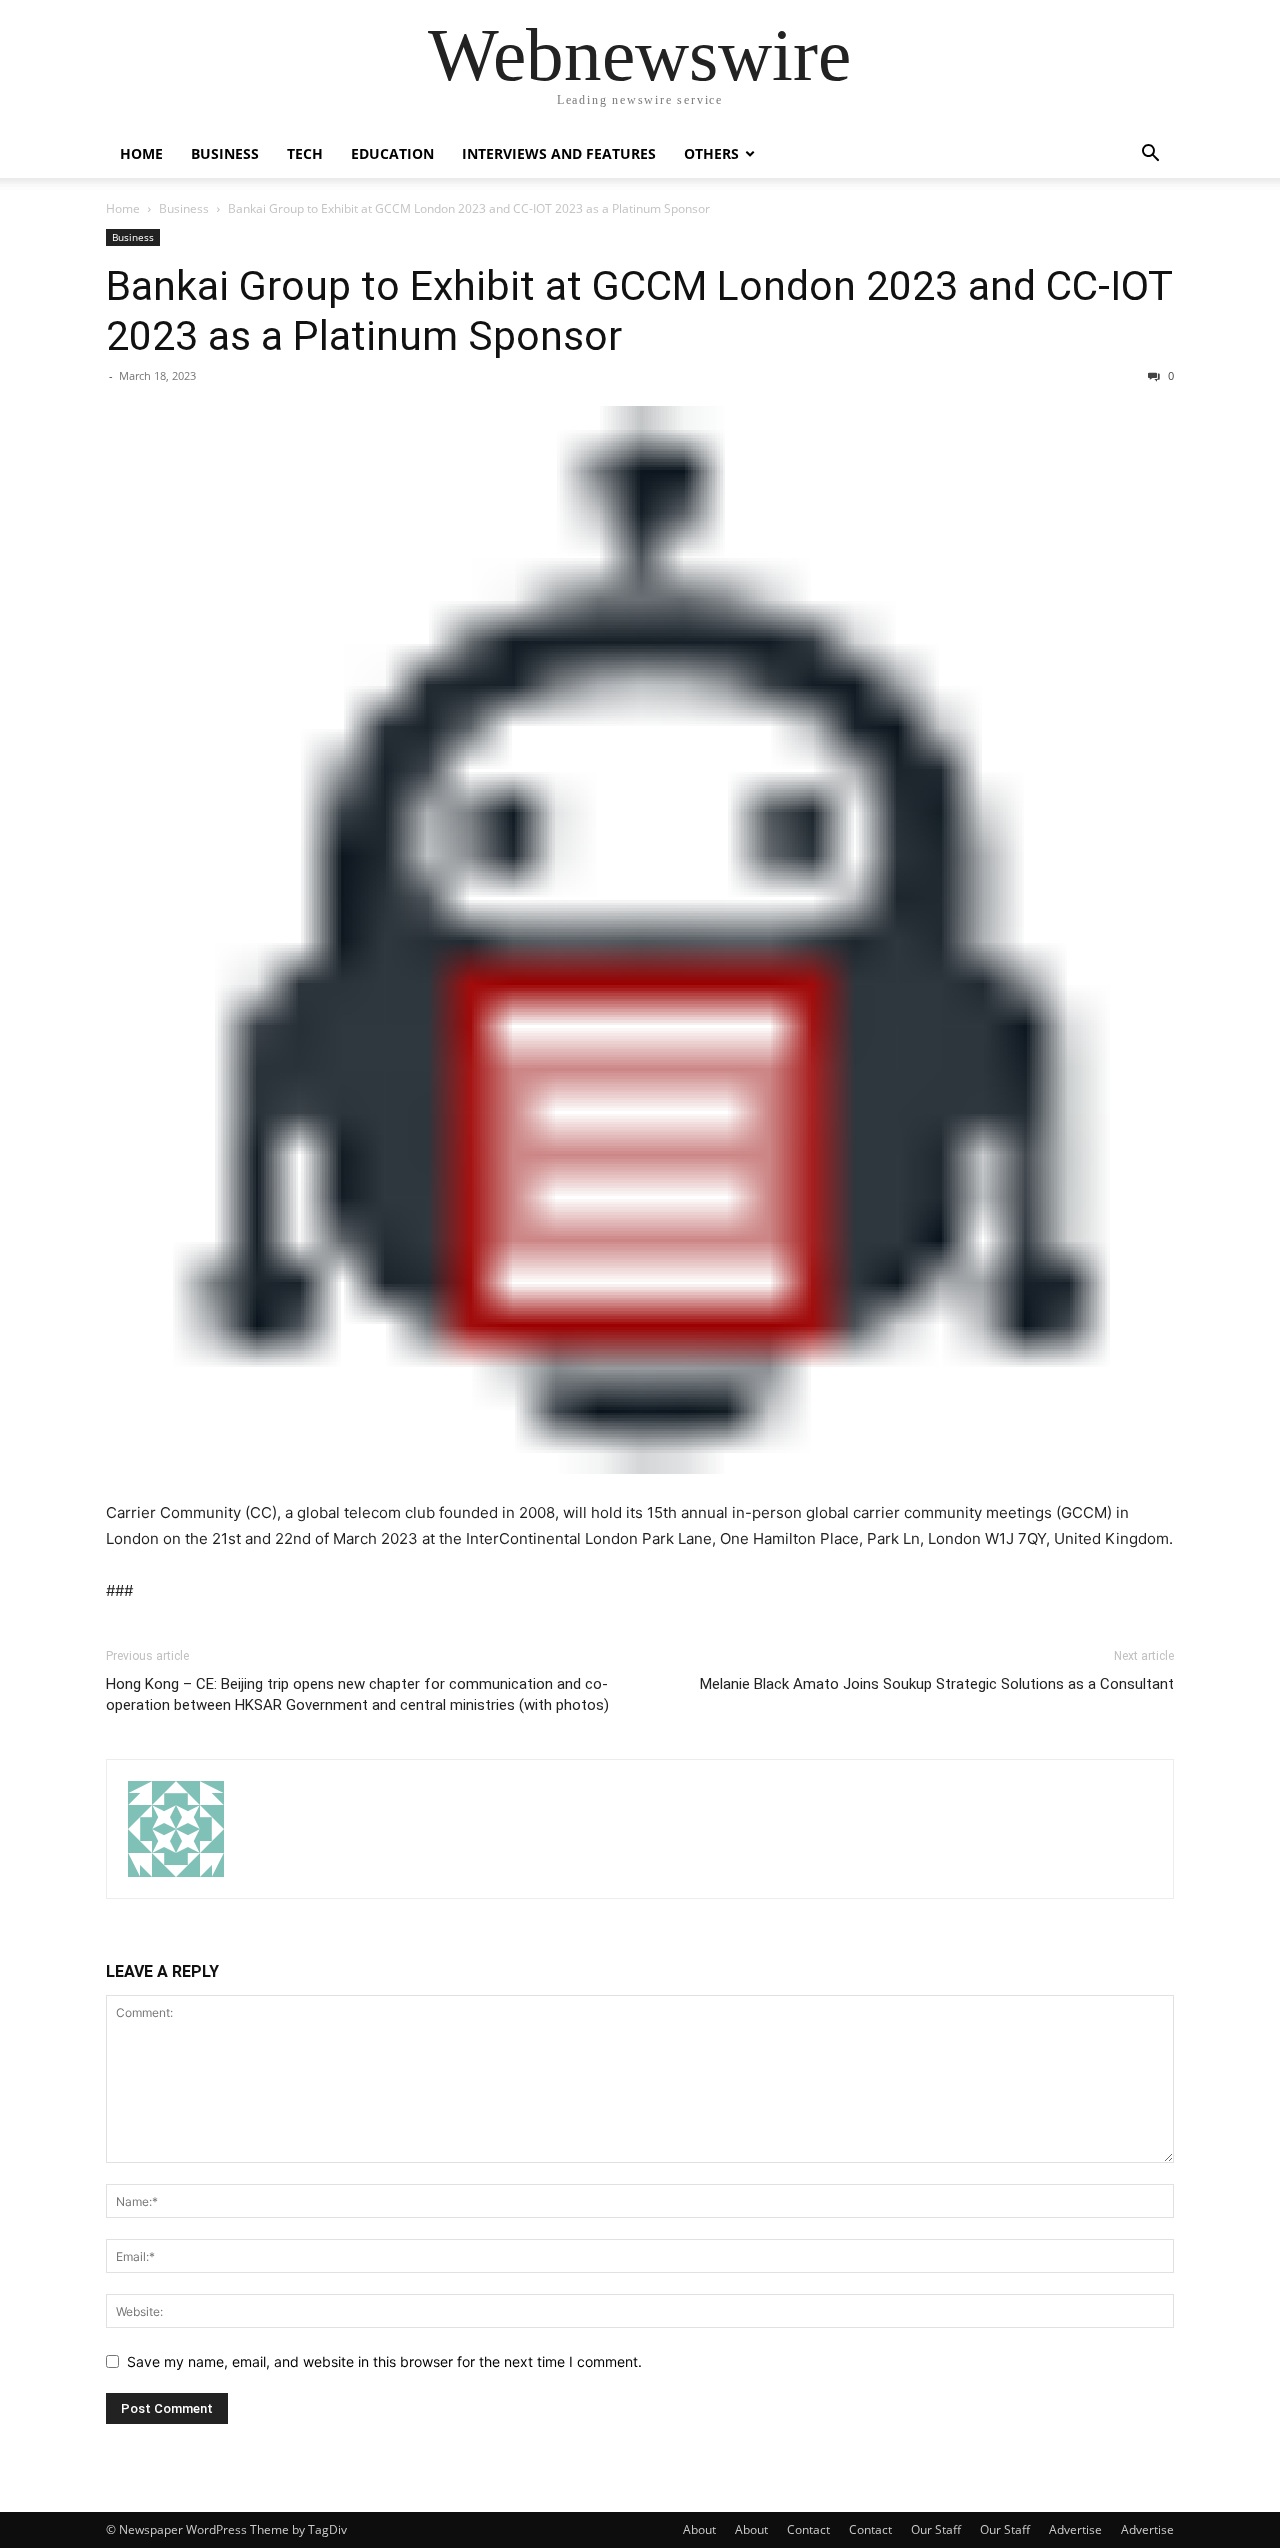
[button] (1150, 155)
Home (141, 153)
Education (392, 153)
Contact (808, 2529)
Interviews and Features (559, 153)
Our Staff (936, 2529)
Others (711, 153)
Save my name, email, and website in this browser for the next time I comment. (384, 2361)
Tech (305, 153)
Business (225, 153)
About (699, 2529)
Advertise (1075, 2529)
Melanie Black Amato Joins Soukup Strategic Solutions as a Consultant (937, 1684)
